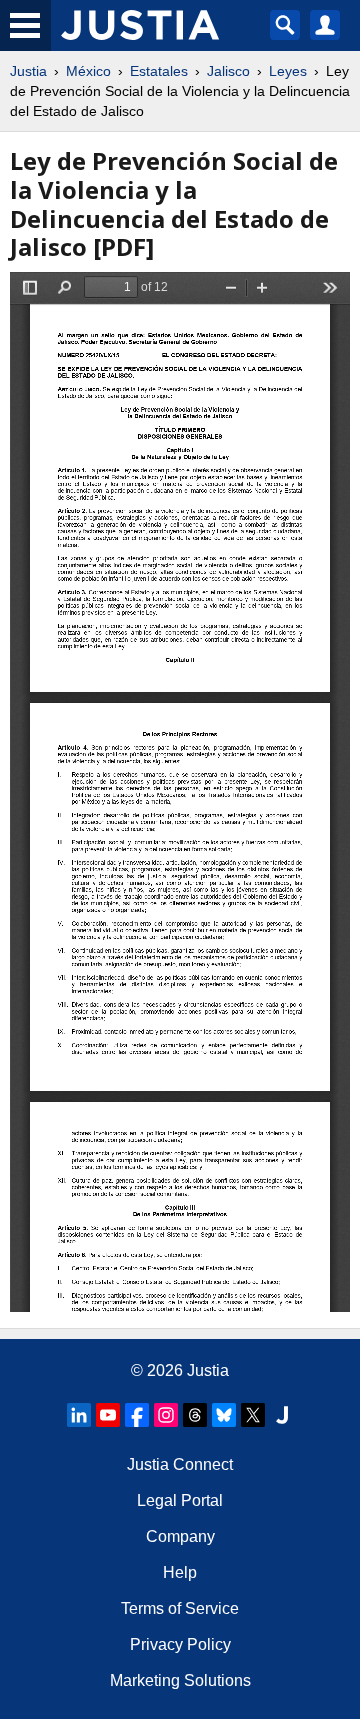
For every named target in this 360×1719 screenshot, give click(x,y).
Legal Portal (180, 1500)
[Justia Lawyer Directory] (282, 1415)
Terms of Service (180, 1608)
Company (180, 1536)
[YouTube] (108, 1415)
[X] (253, 1415)
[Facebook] (137, 1415)
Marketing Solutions (180, 1680)
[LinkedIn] (79, 1415)
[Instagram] (166, 1415)
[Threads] (195, 1415)
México (88, 71)
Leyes (288, 71)
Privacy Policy (180, 1644)
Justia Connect (180, 1464)
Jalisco (228, 71)
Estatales (159, 71)
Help (180, 1572)
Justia (28, 71)
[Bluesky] (224, 1415)
